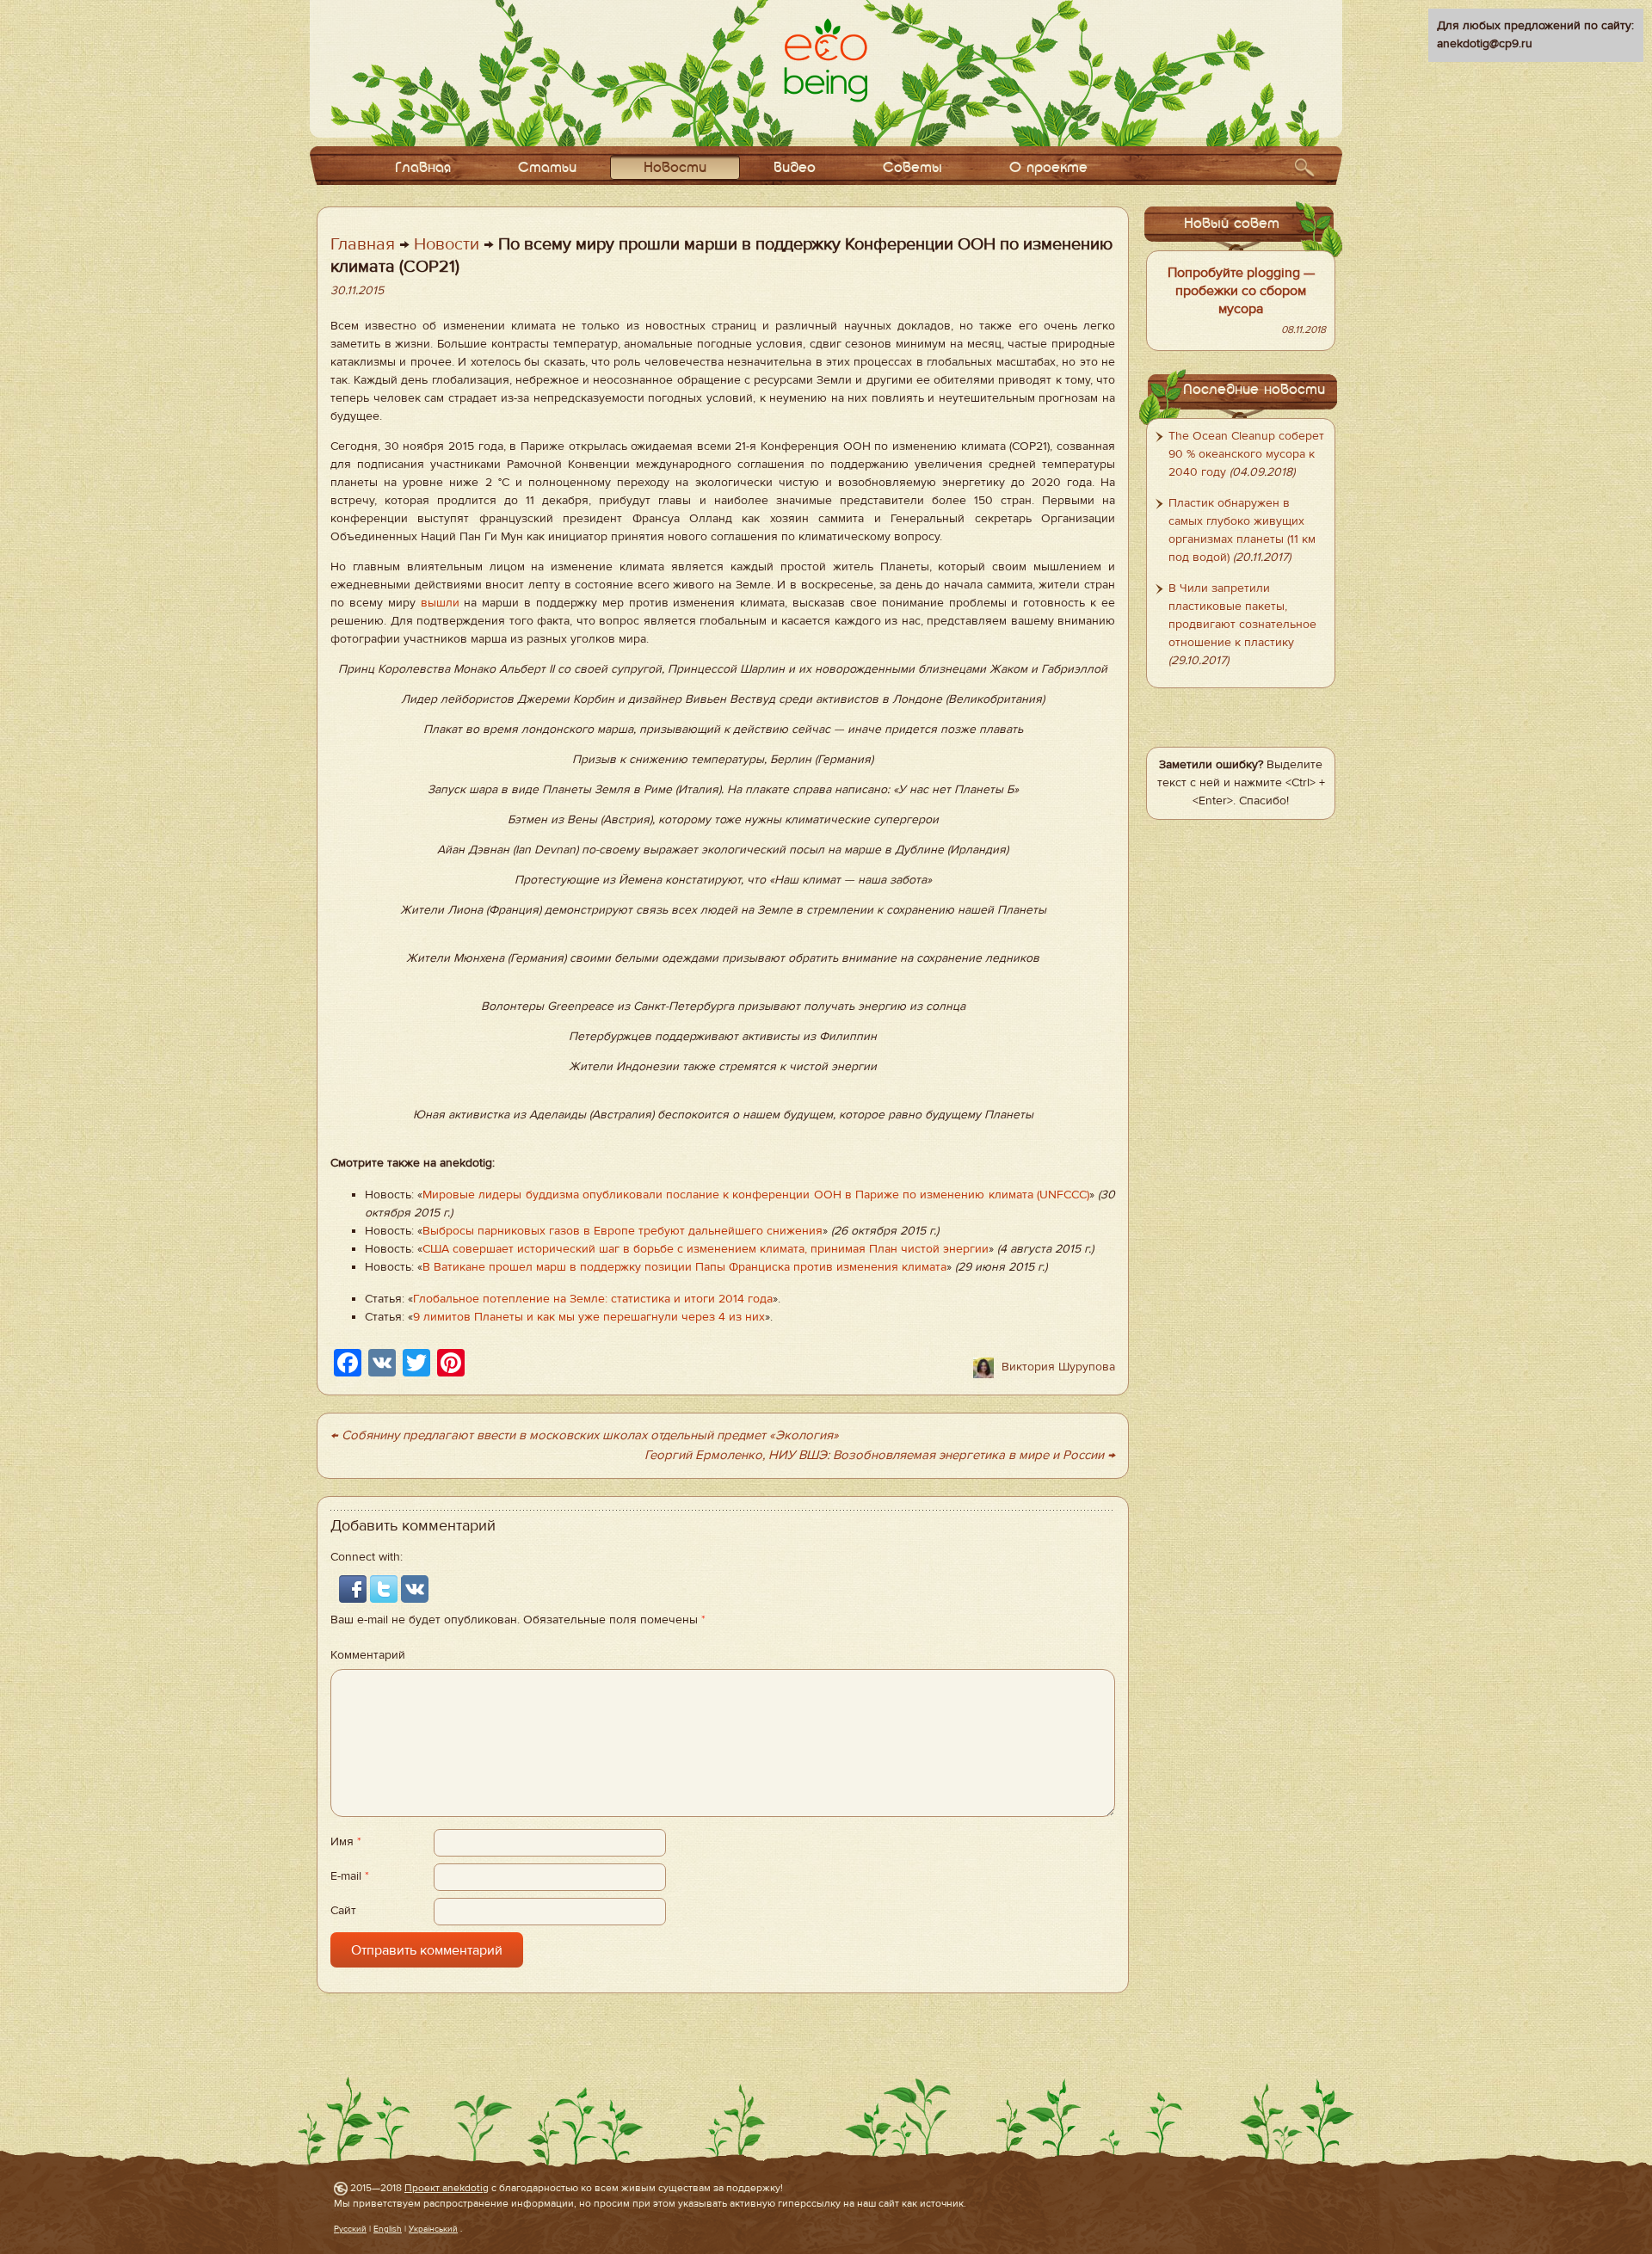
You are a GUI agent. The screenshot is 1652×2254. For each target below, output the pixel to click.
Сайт (343, 1911)
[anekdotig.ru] (826, 60)
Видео (795, 168)
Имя (346, 1842)
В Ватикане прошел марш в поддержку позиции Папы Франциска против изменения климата (684, 1267)
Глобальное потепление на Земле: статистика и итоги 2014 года (593, 1299)
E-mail (350, 1876)
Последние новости (1254, 390)
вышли (440, 603)
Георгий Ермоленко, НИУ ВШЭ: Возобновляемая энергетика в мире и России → (880, 1455)
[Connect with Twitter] (385, 1589)
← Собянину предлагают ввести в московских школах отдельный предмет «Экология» (585, 1435)
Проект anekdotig (447, 2188)
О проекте (1048, 168)
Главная (423, 168)
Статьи (547, 168)
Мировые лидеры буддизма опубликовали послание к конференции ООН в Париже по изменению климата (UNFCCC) (756, 1195)
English (388, 2229)
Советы (912, 168)
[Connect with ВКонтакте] (415, 1589)
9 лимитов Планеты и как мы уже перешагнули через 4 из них (589, 1317)
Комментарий (368, 1655)
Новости (675, 168)
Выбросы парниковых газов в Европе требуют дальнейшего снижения (623, 1231)
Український (433, 2229)
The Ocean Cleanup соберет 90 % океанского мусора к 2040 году (1246, 454)
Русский (350, 2229)
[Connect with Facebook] (354, 1589)
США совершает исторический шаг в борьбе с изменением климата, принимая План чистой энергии (706, 1249)
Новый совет (1232, 224)
